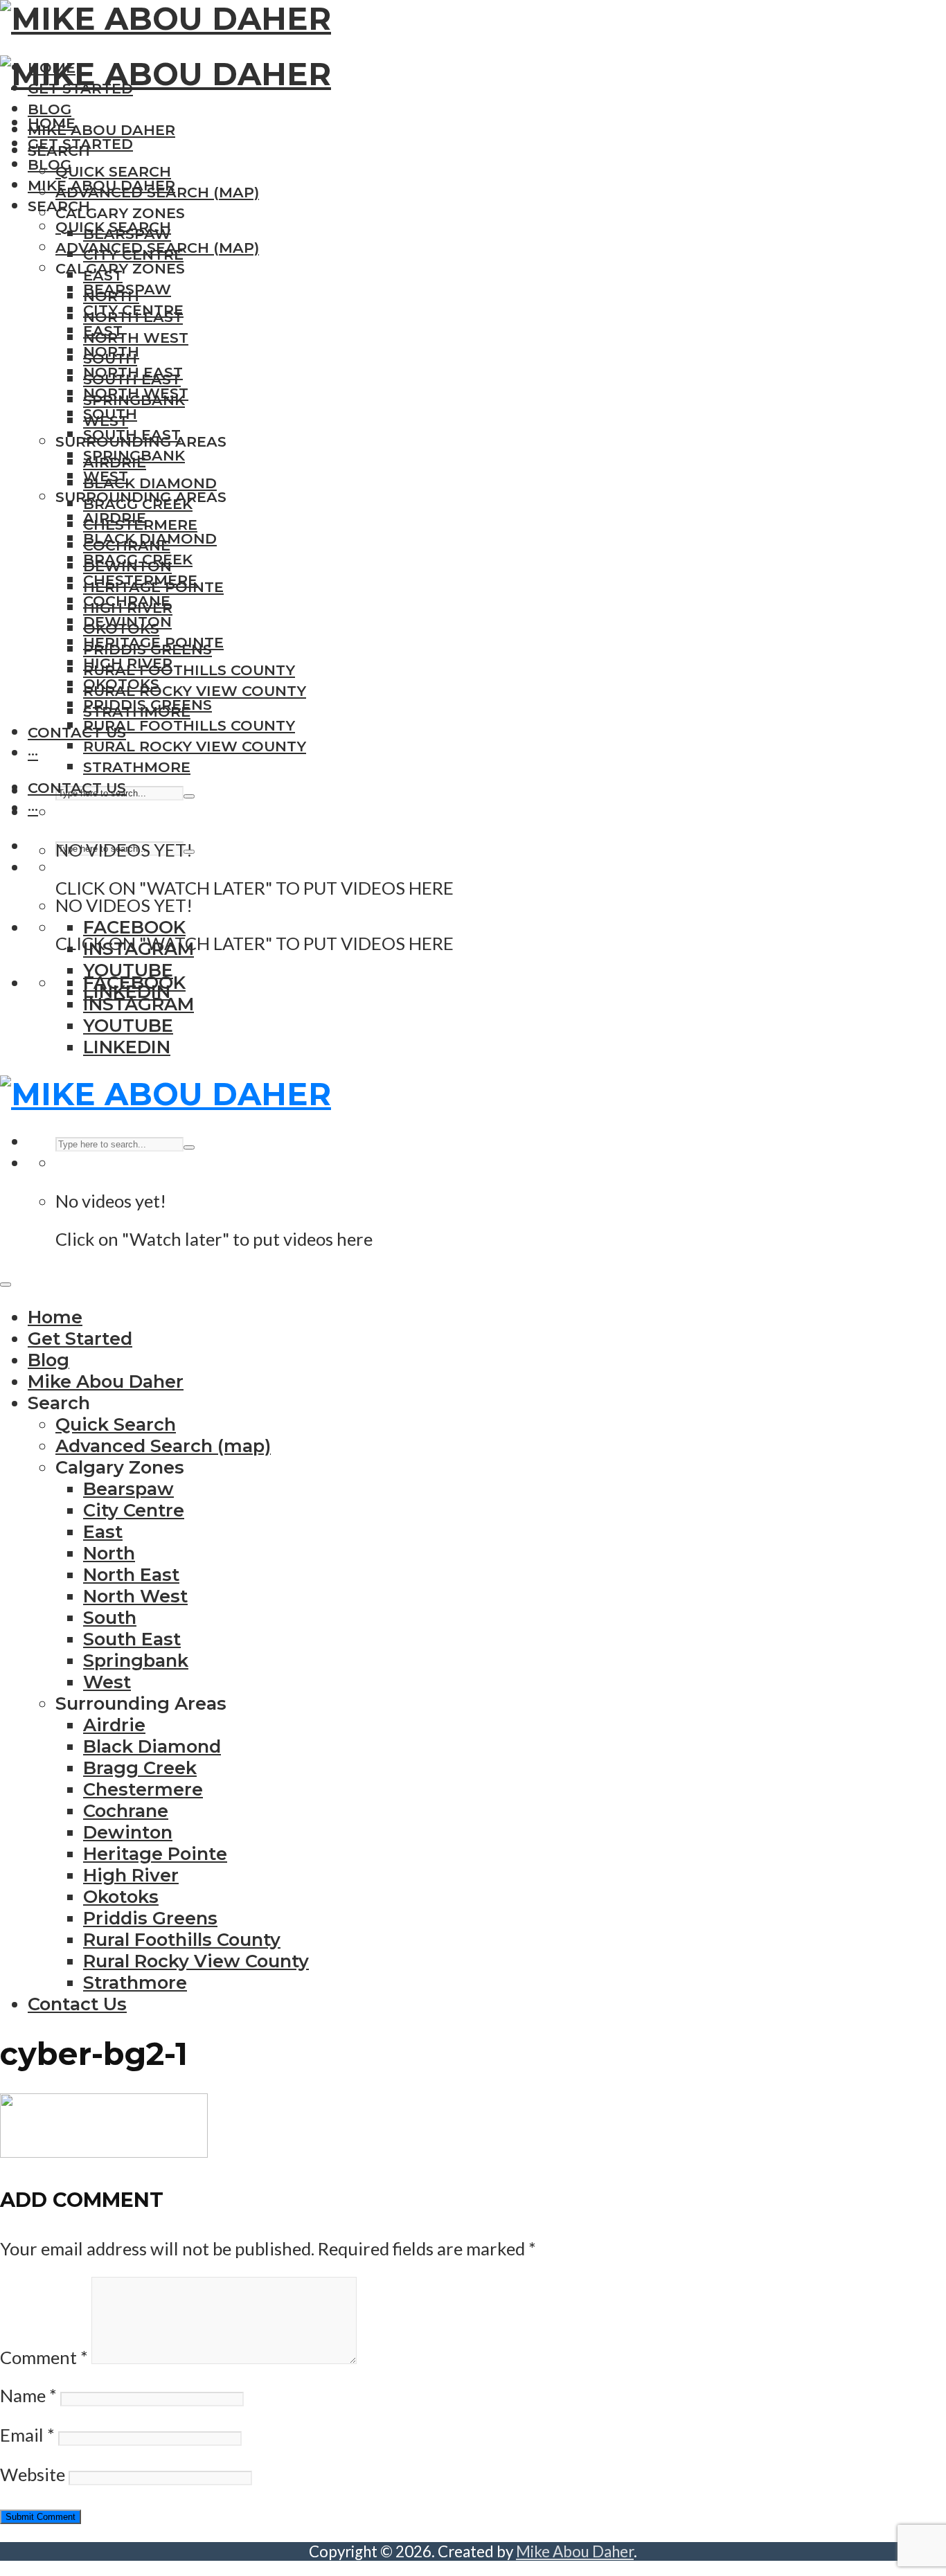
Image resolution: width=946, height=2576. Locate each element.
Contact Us (77, 732)
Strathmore (137, 767)
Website (33, 2474)
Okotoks (121, 684)
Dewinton (127, 621)
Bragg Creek (138, 559)
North (111, 351)
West (106, 476)
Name (28, 2395)
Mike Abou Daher (101, 130)
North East (133, 372)
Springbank (134, 455)
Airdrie (115, 518)
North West (136, 338)
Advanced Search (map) (157, 248)
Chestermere (140, 580)
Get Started (80, 144)
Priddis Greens (148, 705)
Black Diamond (150, 483)
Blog (50, 109)
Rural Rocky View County (195, 691)
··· (33, 753)
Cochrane (127, 601)
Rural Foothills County (189, 670)
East (103, 331)
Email (27, 2435)
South (110, 414)
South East (132, 435)
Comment (44, 2357)
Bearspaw (127, 289)
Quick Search (113, 171)
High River (128, 663)
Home (52, 123)
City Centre (133, 310)
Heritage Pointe (153, 642)
